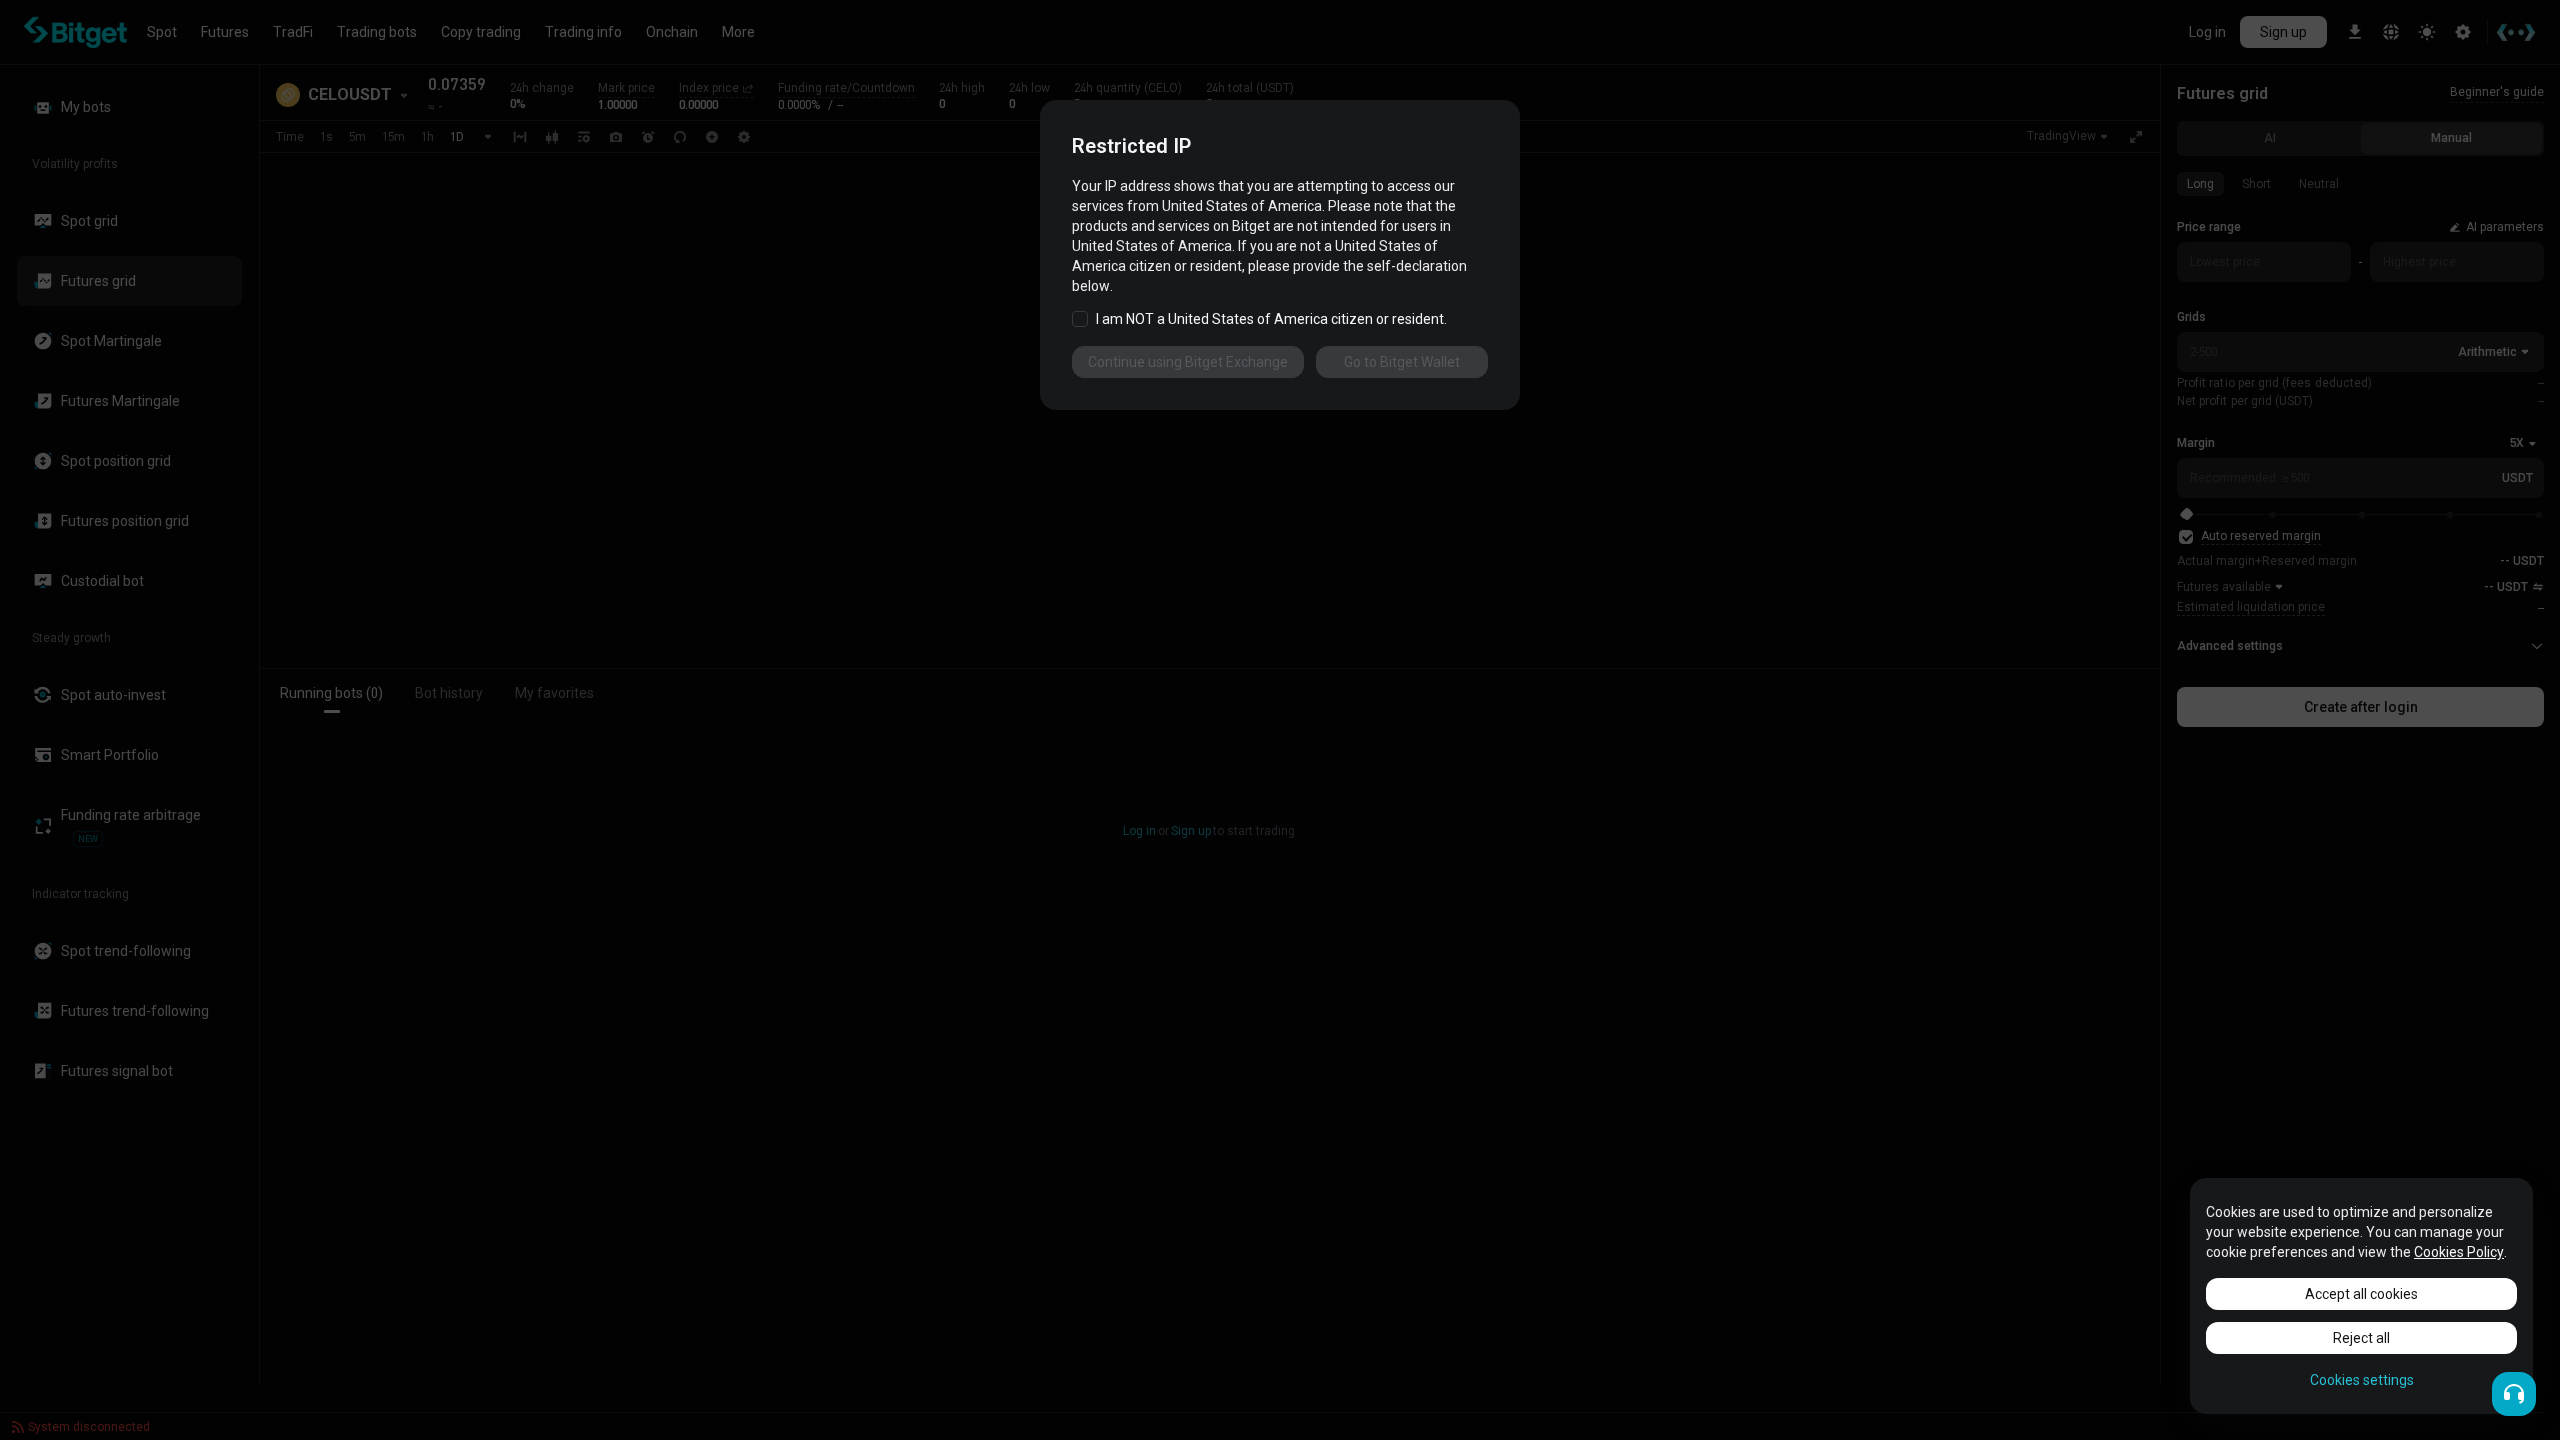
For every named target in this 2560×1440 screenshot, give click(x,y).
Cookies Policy (2459, 1252)
